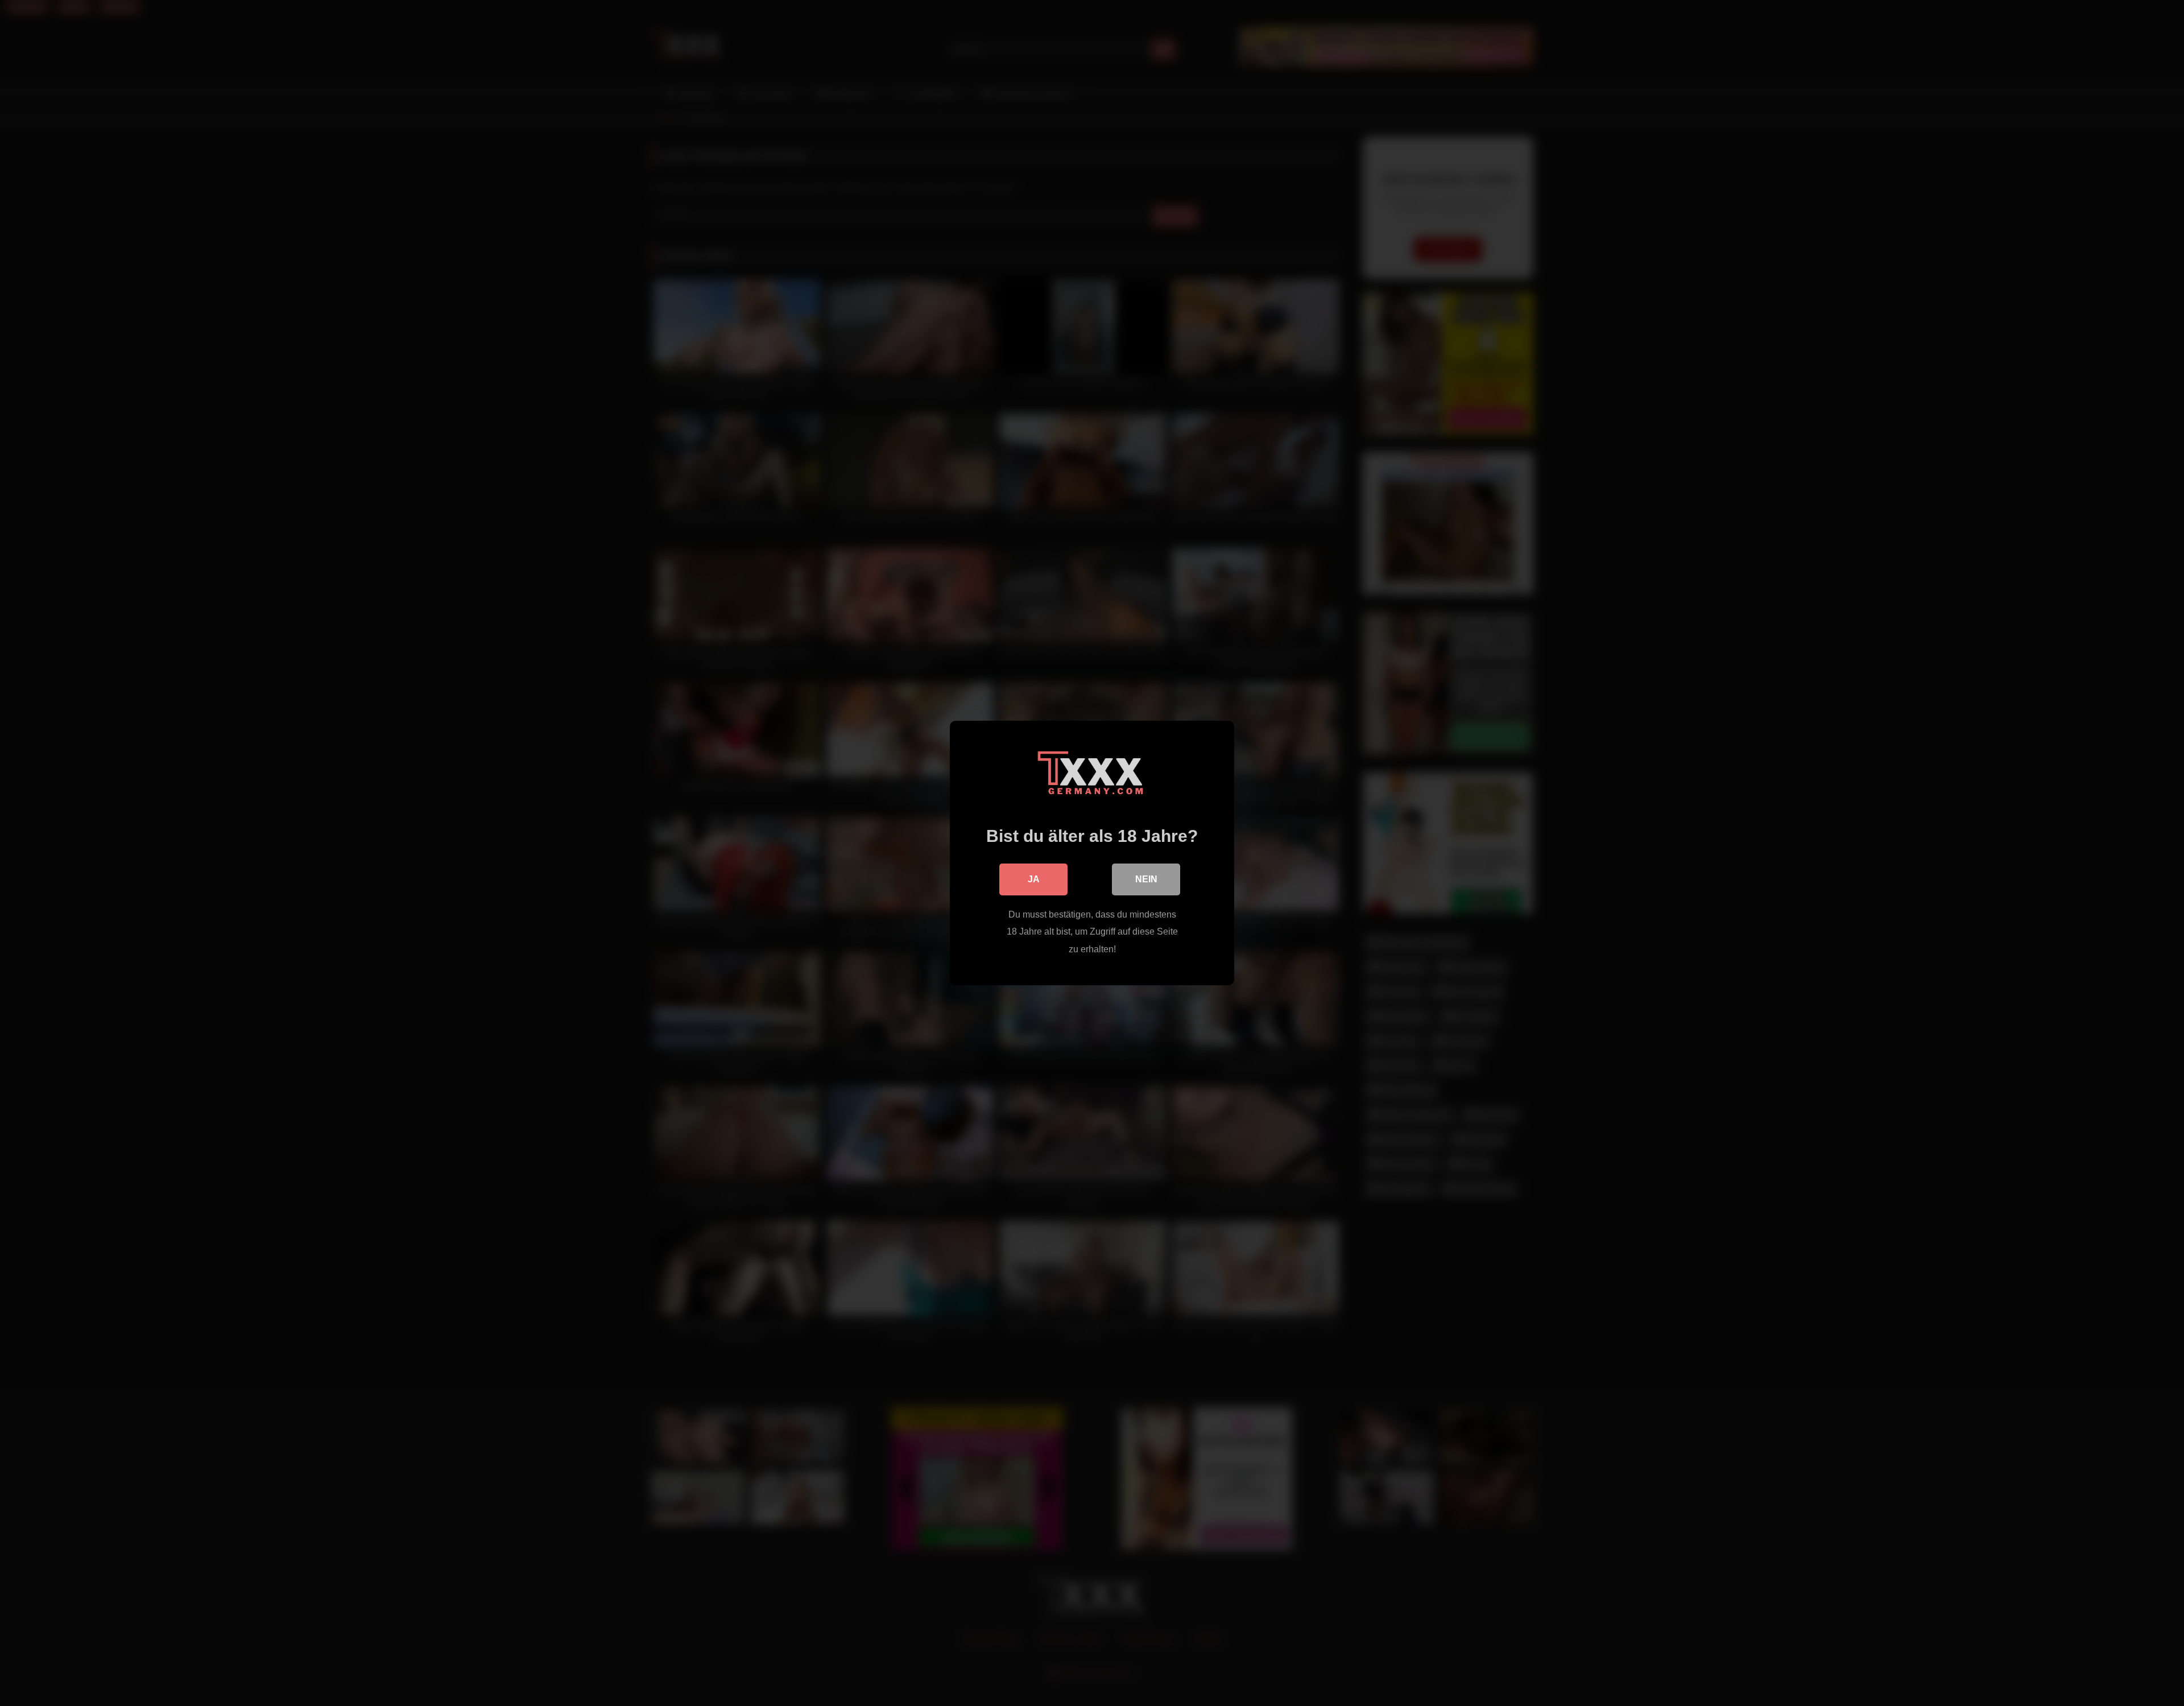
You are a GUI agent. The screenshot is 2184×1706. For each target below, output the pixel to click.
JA (1034, 879)
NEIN (1146, 879)
